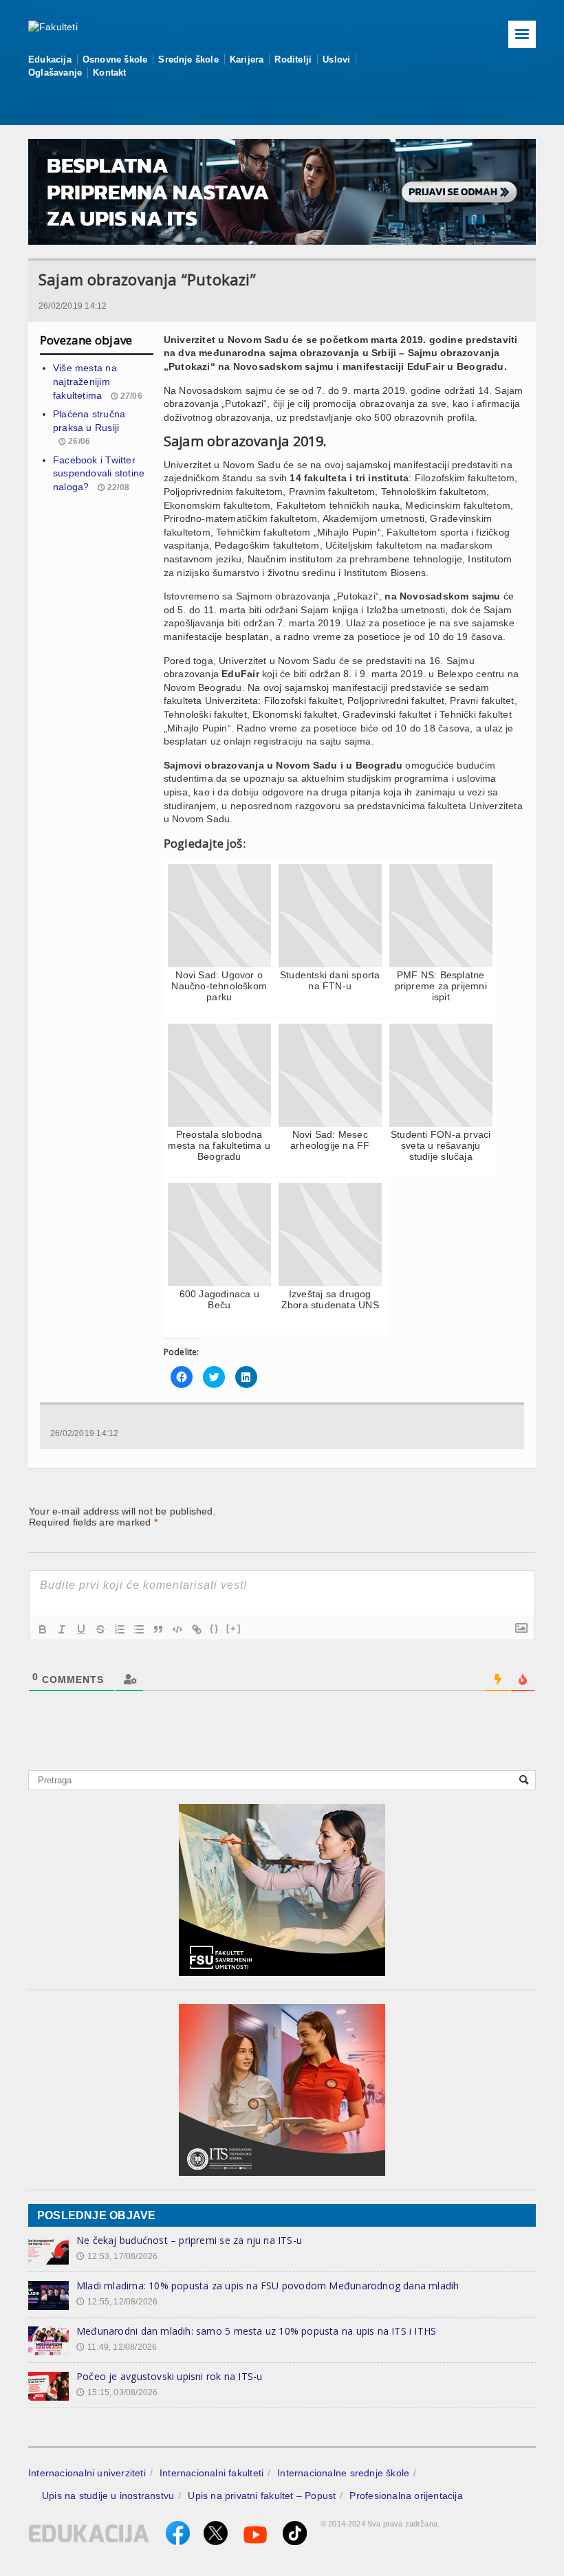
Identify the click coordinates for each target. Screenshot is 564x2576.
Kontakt (109, 73)
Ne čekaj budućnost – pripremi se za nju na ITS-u (189, 2240)
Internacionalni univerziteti (87, 2473)
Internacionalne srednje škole (343, 2473)
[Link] (197, 1629)
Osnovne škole (115, 59)
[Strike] (100, 1629)
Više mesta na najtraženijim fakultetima (85, 381)
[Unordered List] (139, 1629)
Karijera (247, 59)
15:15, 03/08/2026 (117, 2392)
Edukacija (50, 59)
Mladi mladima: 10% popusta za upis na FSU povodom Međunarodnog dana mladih (268, 2286)
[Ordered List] (120, 1629)
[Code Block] (177, 1629)
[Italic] (62, 1629)
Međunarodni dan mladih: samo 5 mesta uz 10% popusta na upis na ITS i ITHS (256, 2331)
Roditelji (293, 59)
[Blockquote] (158, 1629)
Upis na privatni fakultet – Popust (262, 2496)
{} (215, 1628)
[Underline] (81, 1629)
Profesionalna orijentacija (406, 2496)
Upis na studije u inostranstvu (108, 2496)
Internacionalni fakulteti (211, 2473)
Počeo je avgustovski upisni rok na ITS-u (169, 2376)
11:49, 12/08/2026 (117, 2347)
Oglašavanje (55, 73)
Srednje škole (188, 59)
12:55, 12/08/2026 (117, 2302)
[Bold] (43, 1629)
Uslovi (336, 59)
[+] (234, 1628)
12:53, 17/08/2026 (117, 2256)
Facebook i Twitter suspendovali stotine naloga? (99, 473)
